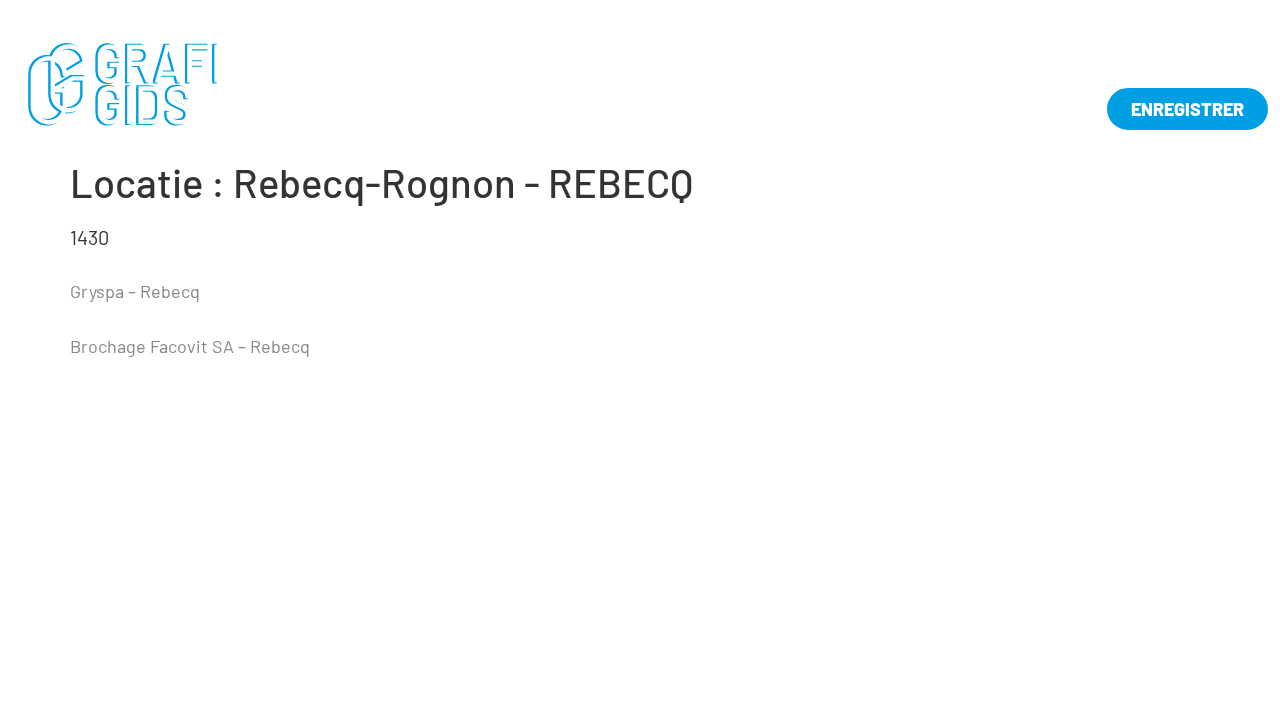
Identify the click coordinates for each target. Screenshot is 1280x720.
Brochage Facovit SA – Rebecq (190, 346)
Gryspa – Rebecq (135, 291)
